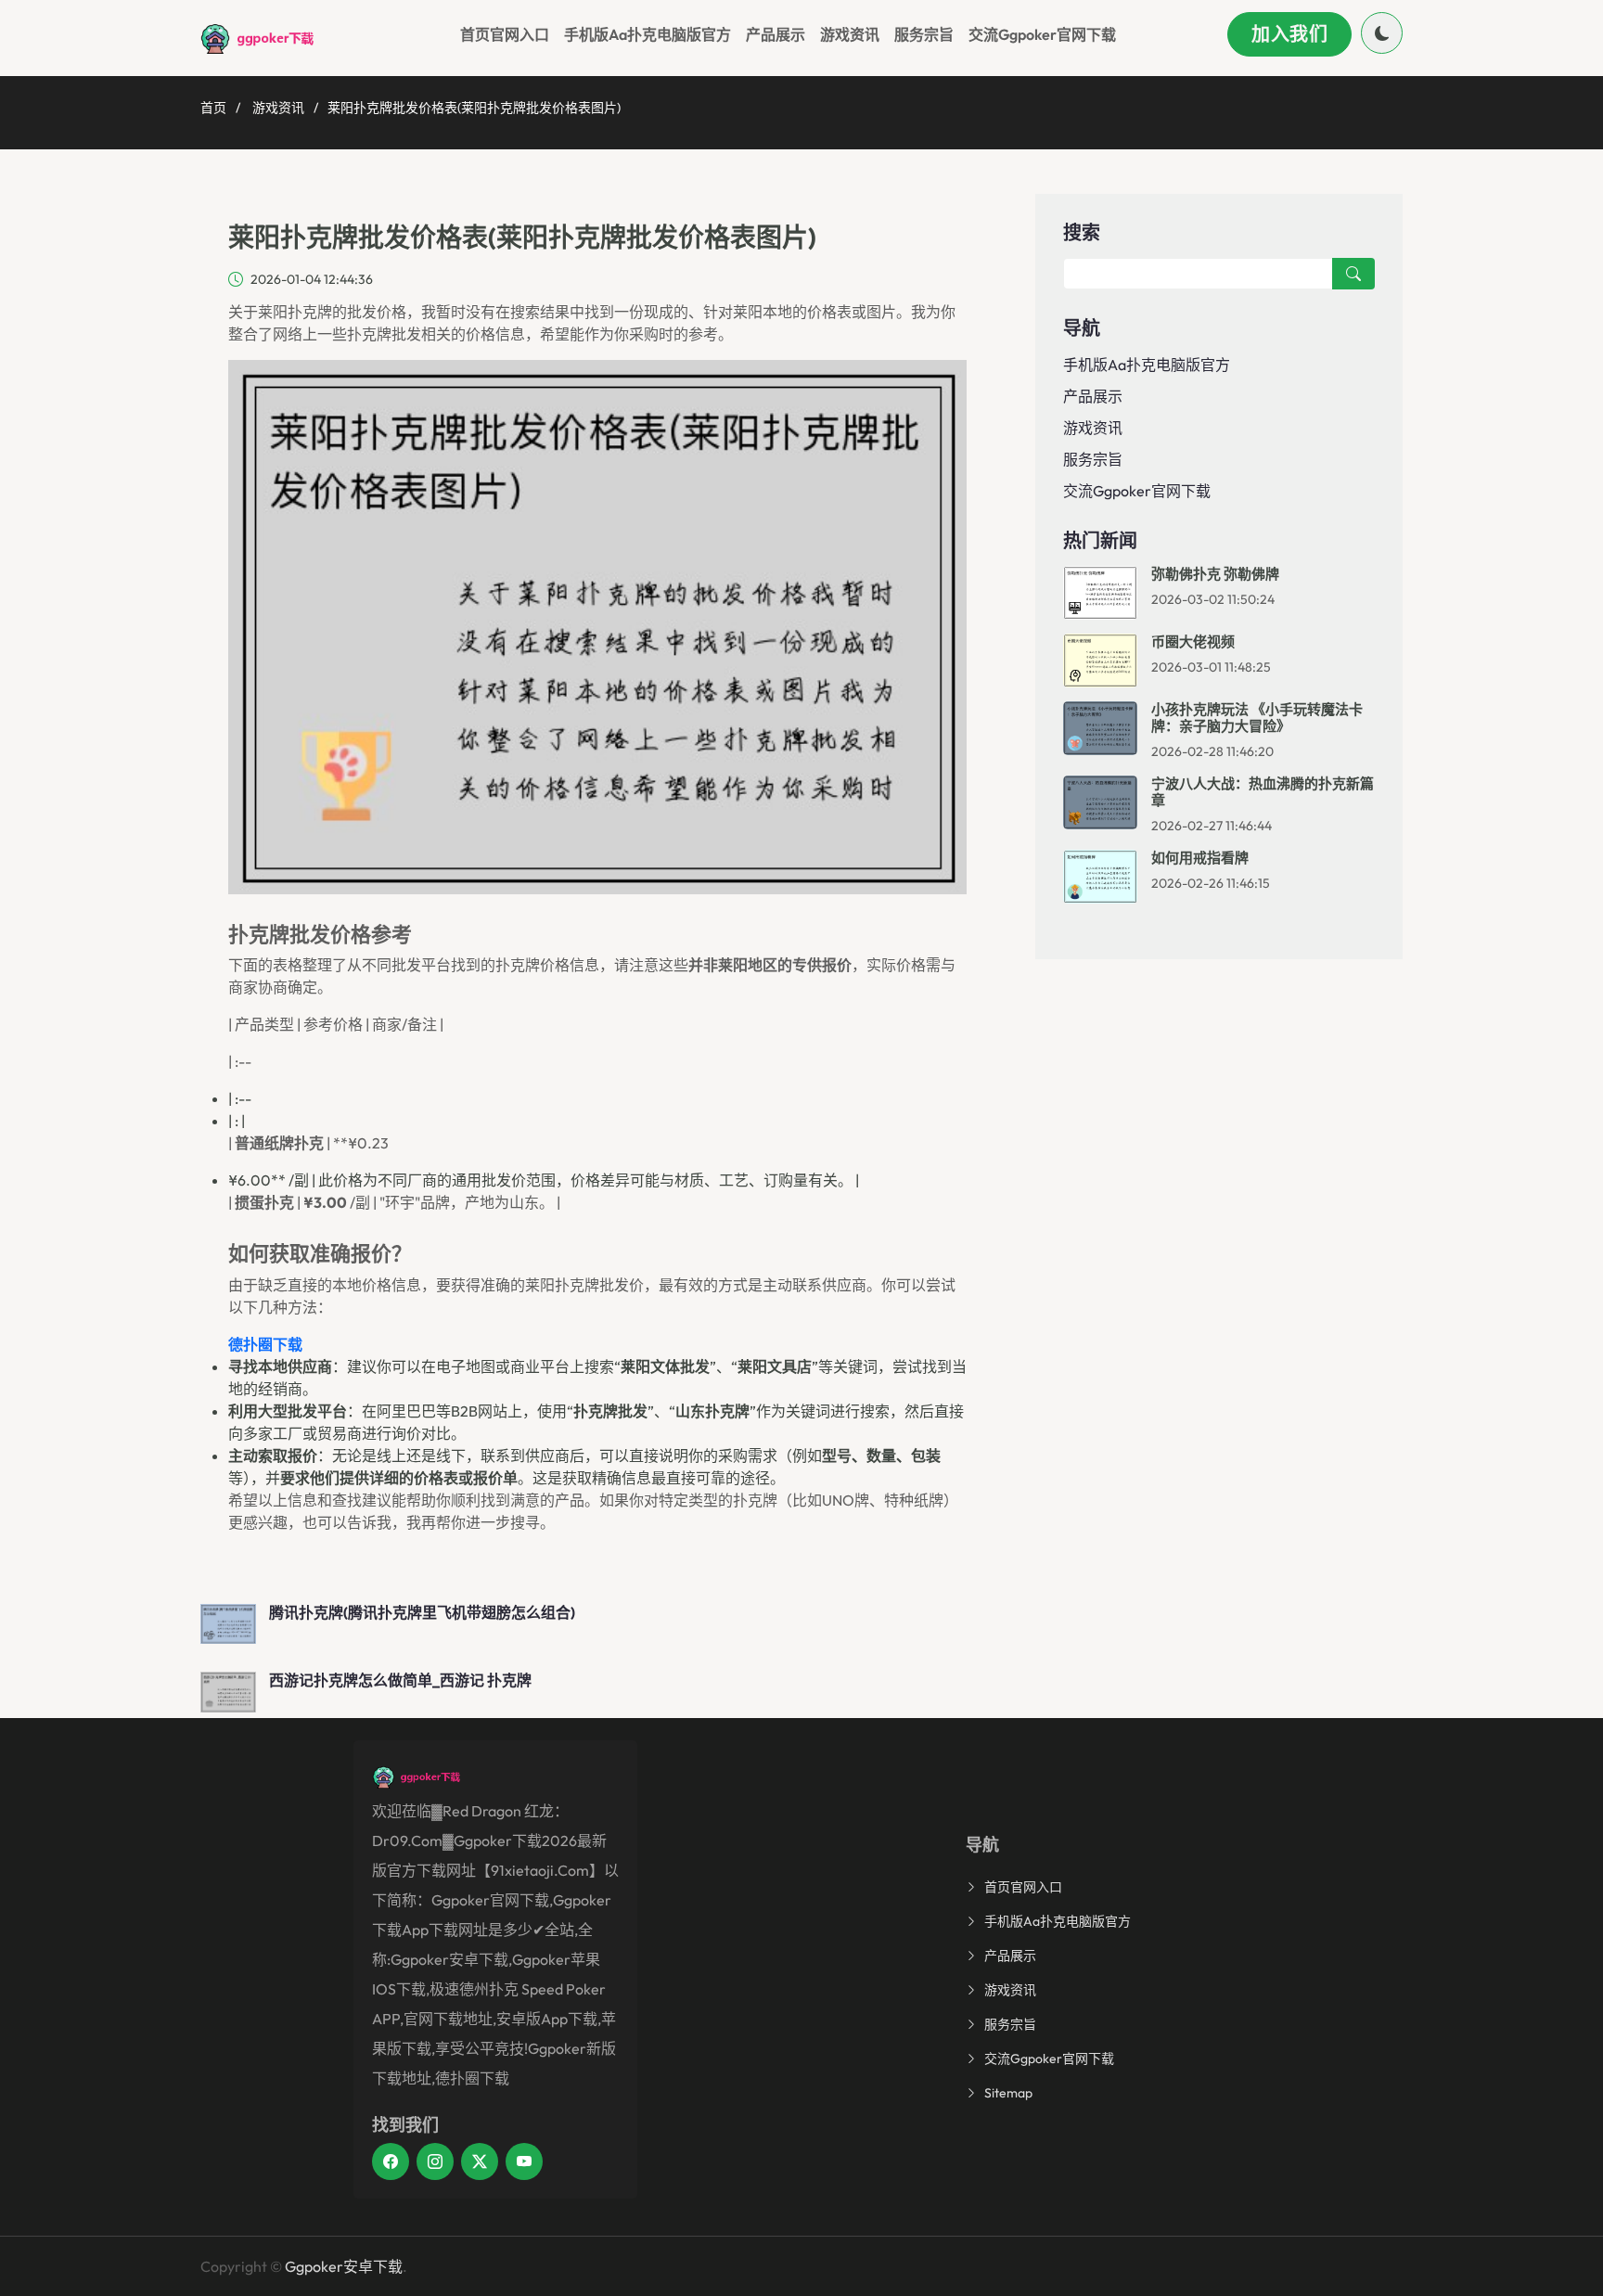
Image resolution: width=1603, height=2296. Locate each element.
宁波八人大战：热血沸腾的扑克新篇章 (1263, 792)
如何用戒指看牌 (1200, 858)
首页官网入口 (505, 34)
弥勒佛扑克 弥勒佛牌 (1215, 574)
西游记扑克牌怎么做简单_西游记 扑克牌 (400, 1680)
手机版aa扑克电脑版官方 (648, 34)
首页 (213, 108)
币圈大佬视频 (1193, 641)
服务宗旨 (924, 34)
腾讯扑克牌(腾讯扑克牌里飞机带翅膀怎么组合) (422, 1612)
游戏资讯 (850, 34)
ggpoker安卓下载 (344, 2266)
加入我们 (1289, 34)
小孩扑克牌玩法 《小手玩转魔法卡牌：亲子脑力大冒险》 (1257, 718)
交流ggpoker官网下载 (1042, 34)
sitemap (1008, 2093)
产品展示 (776, 34)
